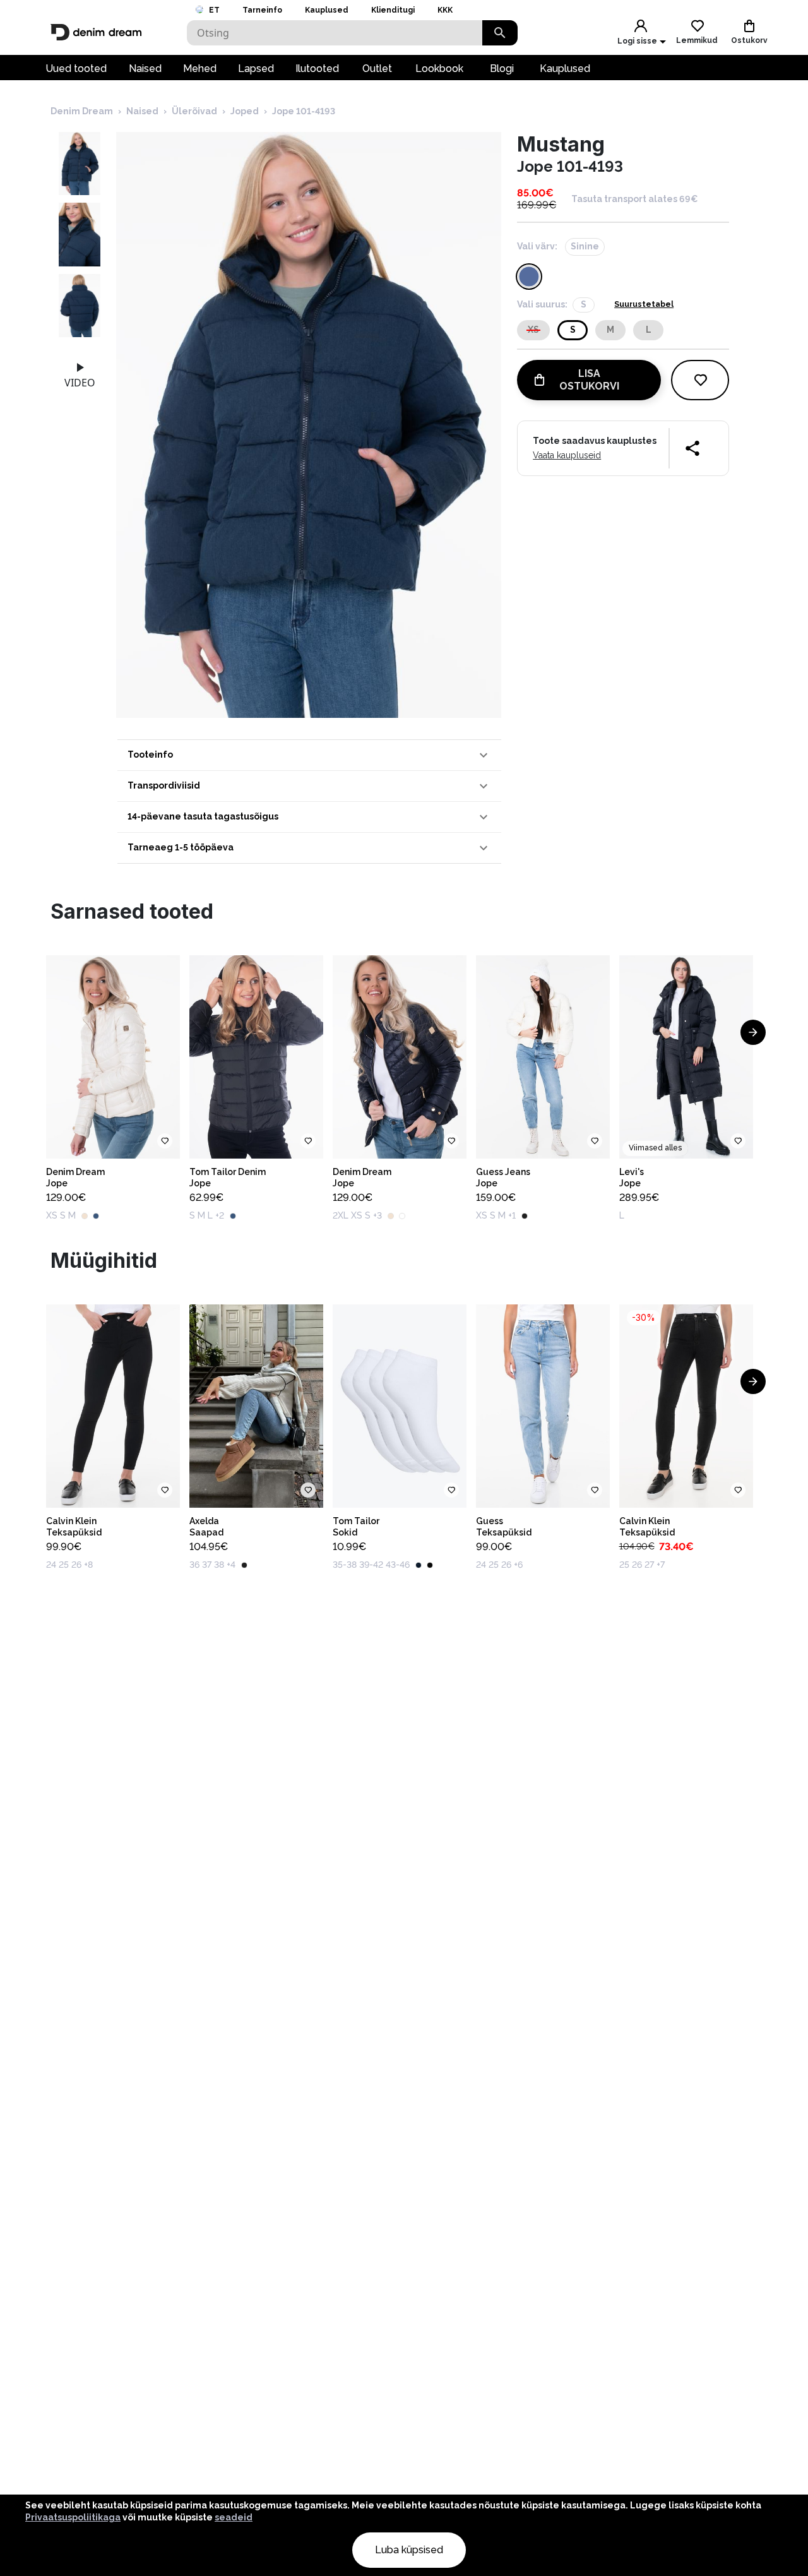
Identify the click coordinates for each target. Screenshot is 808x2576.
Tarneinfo (262, 10)
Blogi (502, 69)
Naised (145, 69)
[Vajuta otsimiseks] (500, 33)
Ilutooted (317, 69)
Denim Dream (82, 111)
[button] (309, 755)
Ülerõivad (194, 111)
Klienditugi (393, 10)
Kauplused (327, 10)
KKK (445, 10)
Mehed (200, 69)
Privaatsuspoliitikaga (73, 2517)
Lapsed (256, 69)
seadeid (234, 2517)
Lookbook (439, 69)
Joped (245, 111)
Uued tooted (76, 69)
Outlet (377, 69)
